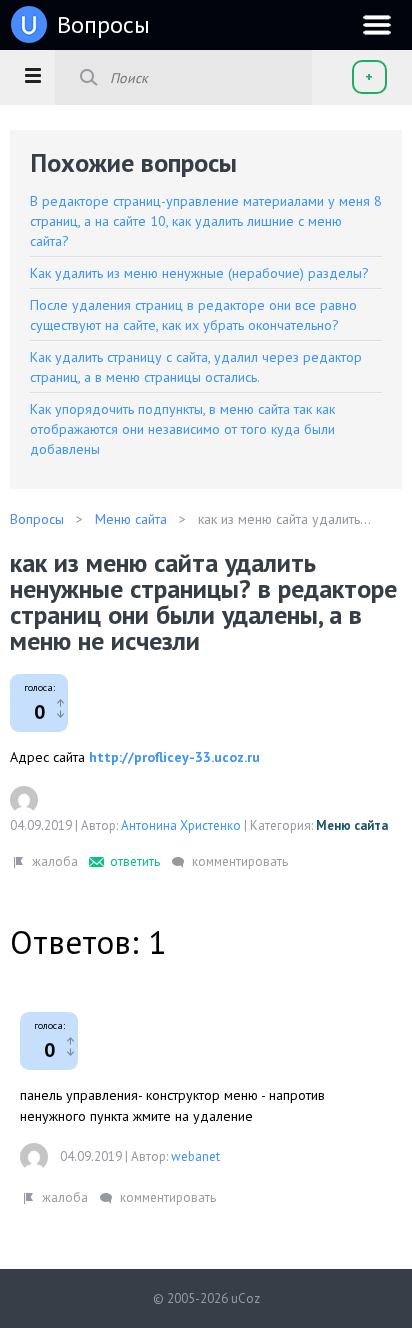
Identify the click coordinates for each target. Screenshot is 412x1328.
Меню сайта (352, 825)
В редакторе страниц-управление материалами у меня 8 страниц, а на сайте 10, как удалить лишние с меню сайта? (206, 221)
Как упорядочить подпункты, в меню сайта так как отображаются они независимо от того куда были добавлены (182, 429)
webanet (195, 1156)
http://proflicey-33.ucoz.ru (174, 757)
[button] (32, 75)
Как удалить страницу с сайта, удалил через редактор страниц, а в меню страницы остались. (196, 367)
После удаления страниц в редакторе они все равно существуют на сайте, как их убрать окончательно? (193, 315)
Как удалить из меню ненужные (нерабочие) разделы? (199, 273)
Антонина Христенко (181, 825)
